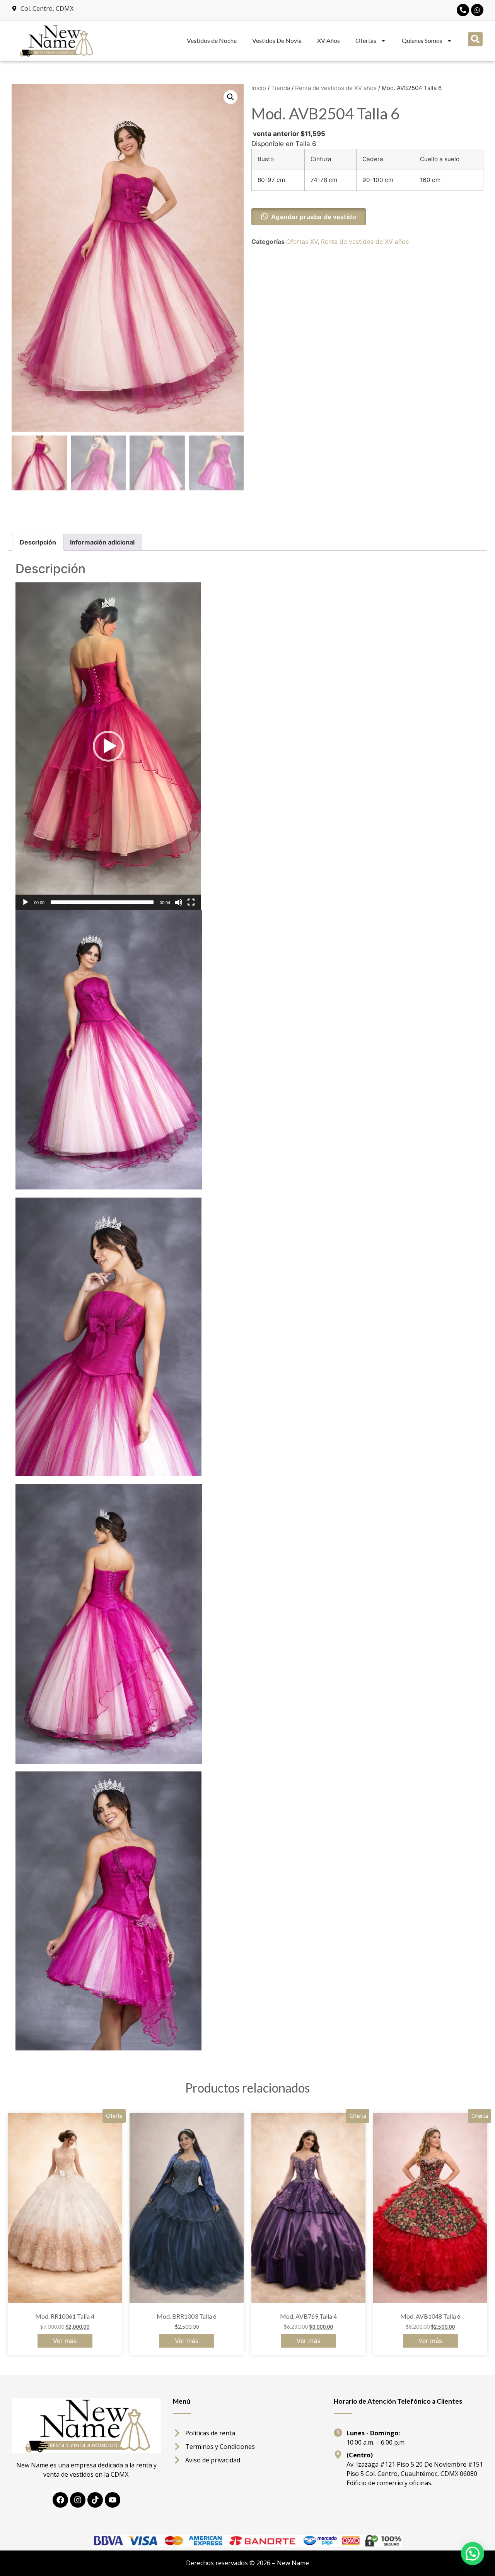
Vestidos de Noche (212, 40)
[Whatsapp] (477, 10)
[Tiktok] (95, 2500)
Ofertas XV (302, 242)
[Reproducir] (26, 902)
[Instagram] (78, 2500)
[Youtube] (113, 2500)
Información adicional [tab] (102, 542)
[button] (475, 39)
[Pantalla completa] (191, 902)
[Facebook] (60, 2500)
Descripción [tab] (38, 542)
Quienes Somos (422, 40)
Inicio (259, 88)
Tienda (281, 88)
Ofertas (366, 40)
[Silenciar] (179, 902)
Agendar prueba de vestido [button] (314, 217)
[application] (108, 746)
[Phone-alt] (463, 10)
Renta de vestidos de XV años (336, 88)
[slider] (102, 902)
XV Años (329, 40)
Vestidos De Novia (277, 40)
